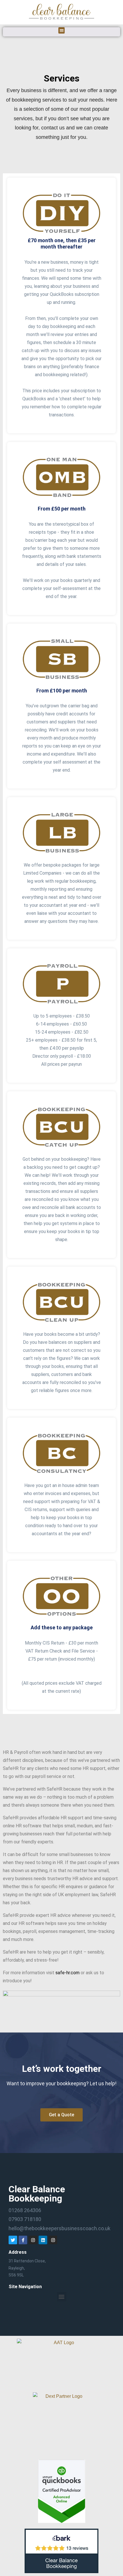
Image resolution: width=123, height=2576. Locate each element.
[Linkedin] (43, 2240)
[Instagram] (33, 2240)
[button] (62, 31)
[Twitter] (13, 2240)
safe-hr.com (68, 1973)
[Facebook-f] (23, 2240)
